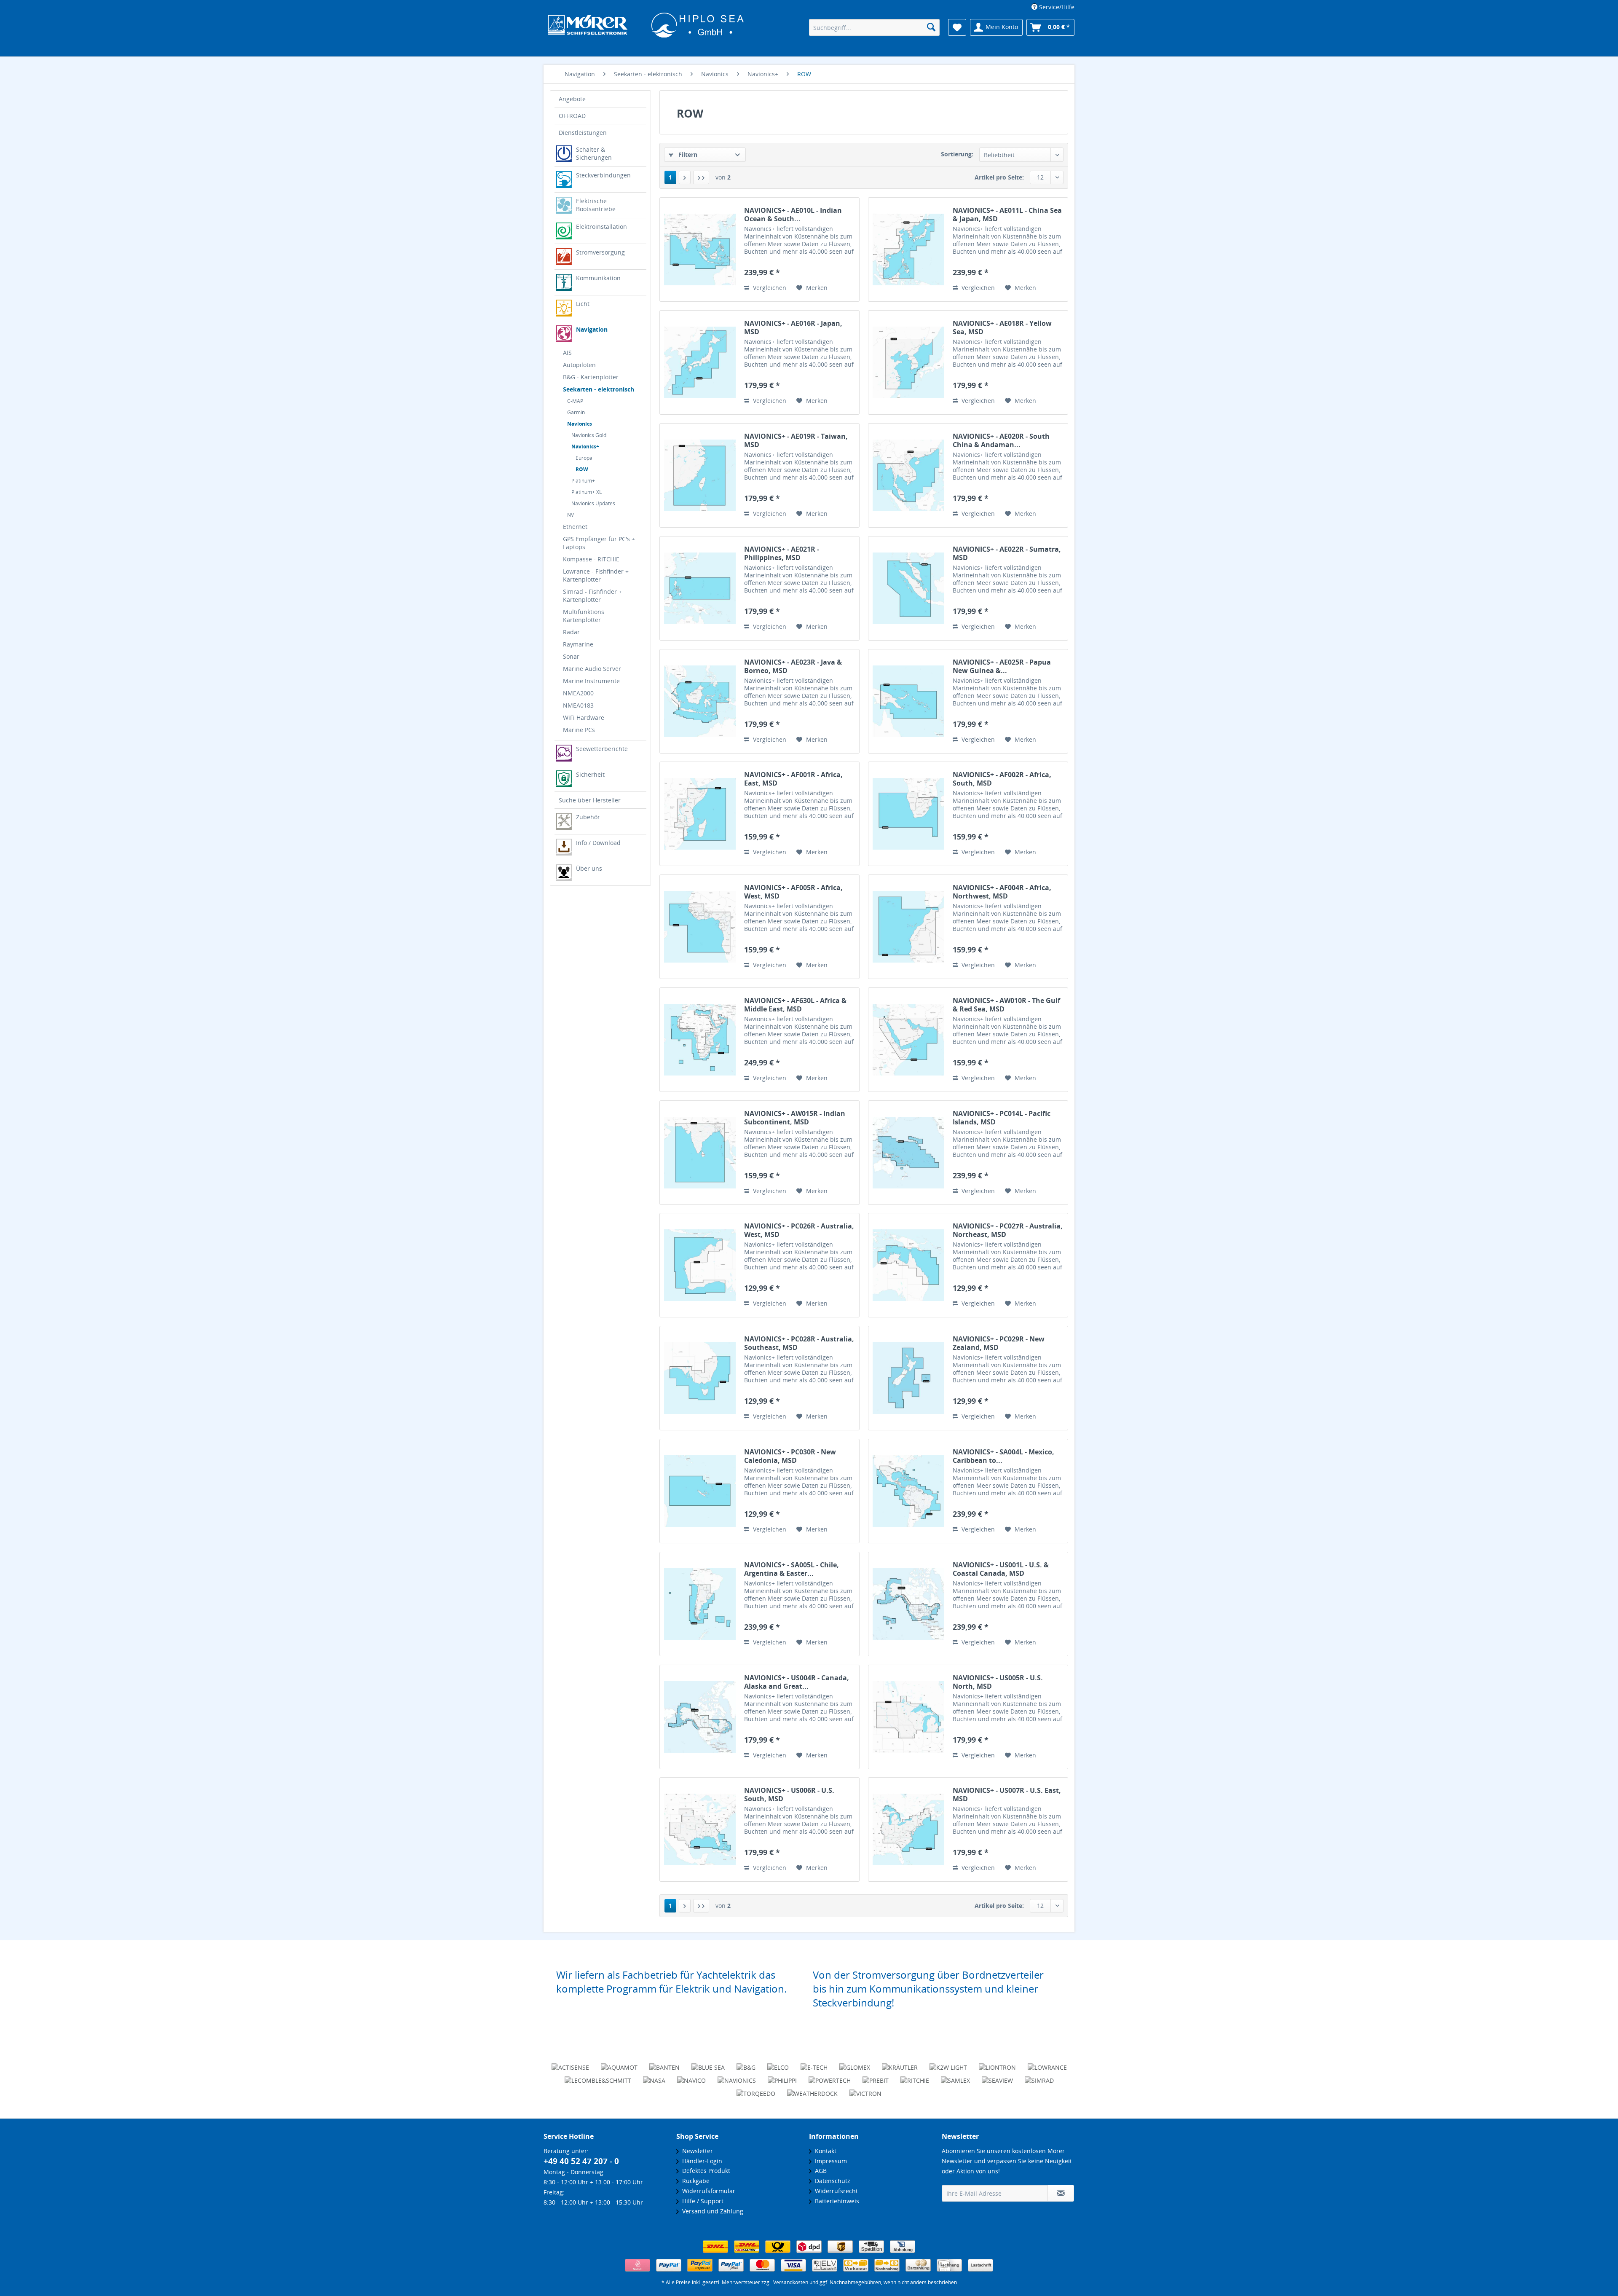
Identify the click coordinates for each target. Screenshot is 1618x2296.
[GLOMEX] (855, 2064)
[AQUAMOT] (619, 2064)
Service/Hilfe (1056, 7)
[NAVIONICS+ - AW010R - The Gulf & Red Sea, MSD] (908, 1040)
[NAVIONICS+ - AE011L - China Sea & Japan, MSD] (908, 249)
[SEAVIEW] (997, 2077)
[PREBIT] (876, 2077)
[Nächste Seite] (685, 177)
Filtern (687, 154)
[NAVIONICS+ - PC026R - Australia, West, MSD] (700, 1265)
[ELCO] (778, 2064)
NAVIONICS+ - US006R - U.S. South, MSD (789, 1794)
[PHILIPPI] (782, 2077)
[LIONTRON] (997, 2064)
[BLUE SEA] (708, 2064)
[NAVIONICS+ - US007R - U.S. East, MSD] (908, 1829)
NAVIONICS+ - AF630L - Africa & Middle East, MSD (795, 1005)
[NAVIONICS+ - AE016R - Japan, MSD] (700, 362)
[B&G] (746, 2064)
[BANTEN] (664, 2064)
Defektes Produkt (705, 2171)
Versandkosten (791, 2282)
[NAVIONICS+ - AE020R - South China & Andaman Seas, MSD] (908, 475)
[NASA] (654, 2077)
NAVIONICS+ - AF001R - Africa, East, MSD (793, 779)
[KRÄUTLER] (900, 2064)
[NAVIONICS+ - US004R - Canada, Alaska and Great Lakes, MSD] (700, 1717)
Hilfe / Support (701, 2201)
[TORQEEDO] (756, 2090)
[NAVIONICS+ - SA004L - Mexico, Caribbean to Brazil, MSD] (908, 1491)
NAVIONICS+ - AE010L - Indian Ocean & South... (793, 215)
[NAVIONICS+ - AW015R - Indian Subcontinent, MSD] (700, 1153)
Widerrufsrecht (835, 2191)
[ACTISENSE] (570, 2064)
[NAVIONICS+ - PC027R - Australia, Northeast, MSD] (908, 1265)
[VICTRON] (865, 2090)
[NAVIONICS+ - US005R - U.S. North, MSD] (908, 1717)
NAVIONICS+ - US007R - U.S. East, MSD (1007, 1794)
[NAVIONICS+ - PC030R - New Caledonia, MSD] (700, 1491)
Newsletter (696, 2151)
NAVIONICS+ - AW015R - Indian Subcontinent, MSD (795, 1118)
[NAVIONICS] (737, 2077)
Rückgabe (694, 2181)
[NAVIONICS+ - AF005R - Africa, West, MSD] (700, 927)
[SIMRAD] (1039, 2077)
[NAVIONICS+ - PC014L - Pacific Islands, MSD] (908, 1153)
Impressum (829, 2161)
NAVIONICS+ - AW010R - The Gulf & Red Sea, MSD (1006, 1005)
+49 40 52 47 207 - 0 (581, 2161)
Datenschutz (831, 2181)
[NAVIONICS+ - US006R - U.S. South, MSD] (700, 1829)
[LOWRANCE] (1047, 2064)
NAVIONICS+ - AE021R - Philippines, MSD (782, 553)
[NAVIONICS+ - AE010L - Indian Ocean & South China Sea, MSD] (700, 249)
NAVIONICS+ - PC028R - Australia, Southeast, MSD (799, 1343)
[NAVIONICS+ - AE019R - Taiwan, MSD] (700, 475)
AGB (819, 2171)
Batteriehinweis (835, 2201)
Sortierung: (957, 154)
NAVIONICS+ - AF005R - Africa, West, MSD (793, 892)
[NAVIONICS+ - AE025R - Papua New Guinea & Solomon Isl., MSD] (908, 701)
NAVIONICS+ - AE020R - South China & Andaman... (1001, 440)
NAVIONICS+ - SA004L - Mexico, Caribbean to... (1003, 1456)
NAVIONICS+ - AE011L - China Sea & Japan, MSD (1007, 215)
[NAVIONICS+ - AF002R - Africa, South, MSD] (908, 814)
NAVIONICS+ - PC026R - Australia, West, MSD (799, 1230)
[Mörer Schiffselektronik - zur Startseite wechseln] (646, 28)
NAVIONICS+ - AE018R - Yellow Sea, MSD (1002, 327)
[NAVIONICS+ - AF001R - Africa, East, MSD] (700, 814)
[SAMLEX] (955, 2077)
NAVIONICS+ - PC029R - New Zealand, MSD (999, 1343)
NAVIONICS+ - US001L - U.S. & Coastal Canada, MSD (1001, 1569)
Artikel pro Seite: (999, 177)
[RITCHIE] (915, 2077)
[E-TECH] (814, 2064)
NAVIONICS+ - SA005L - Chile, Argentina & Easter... (792, 1569)
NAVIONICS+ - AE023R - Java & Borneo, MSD (793, 666)
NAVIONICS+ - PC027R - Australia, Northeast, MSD (1008, 1230)
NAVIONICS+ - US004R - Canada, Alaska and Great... (797, 1682)
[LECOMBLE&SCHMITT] (598, 2077)
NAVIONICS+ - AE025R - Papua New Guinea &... (1002, 666)
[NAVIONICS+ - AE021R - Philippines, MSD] (700, 588)
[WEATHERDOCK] (812, 2090)
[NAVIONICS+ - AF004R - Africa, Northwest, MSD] (908, 927)
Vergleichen (769, 288)
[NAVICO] (691, 2077)
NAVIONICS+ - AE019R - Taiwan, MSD (796, 440)
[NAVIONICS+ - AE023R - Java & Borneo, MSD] (700, 701)
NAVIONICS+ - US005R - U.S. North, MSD (998, 1682)
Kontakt (824, 2151)
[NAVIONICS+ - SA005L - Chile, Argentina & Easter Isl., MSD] (700, 1604)
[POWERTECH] (830, 2077)
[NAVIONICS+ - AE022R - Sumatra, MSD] (908, 588)
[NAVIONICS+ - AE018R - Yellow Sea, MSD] (908, 362)
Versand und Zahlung (711, 2211)
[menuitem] (1050, 7)
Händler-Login (701, 2161)
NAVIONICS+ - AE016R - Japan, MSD (793, 327)
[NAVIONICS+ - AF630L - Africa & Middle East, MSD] (700, 1040)
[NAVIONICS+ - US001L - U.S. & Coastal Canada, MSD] (908, 1604)
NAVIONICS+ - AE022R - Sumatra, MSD (1007, 553)
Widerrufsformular (707, 2191)
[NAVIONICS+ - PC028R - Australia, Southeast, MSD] (700, 1378)
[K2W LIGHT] (948, 2064)
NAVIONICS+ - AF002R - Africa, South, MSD (1002, 779)
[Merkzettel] (957, 27)
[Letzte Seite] (701, 177)
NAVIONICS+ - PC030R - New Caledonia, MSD (790, 1456)
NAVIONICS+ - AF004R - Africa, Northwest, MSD (1002, 892)
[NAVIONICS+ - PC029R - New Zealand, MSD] (908, 1378)
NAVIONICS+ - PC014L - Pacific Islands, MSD (1002, 1118)
